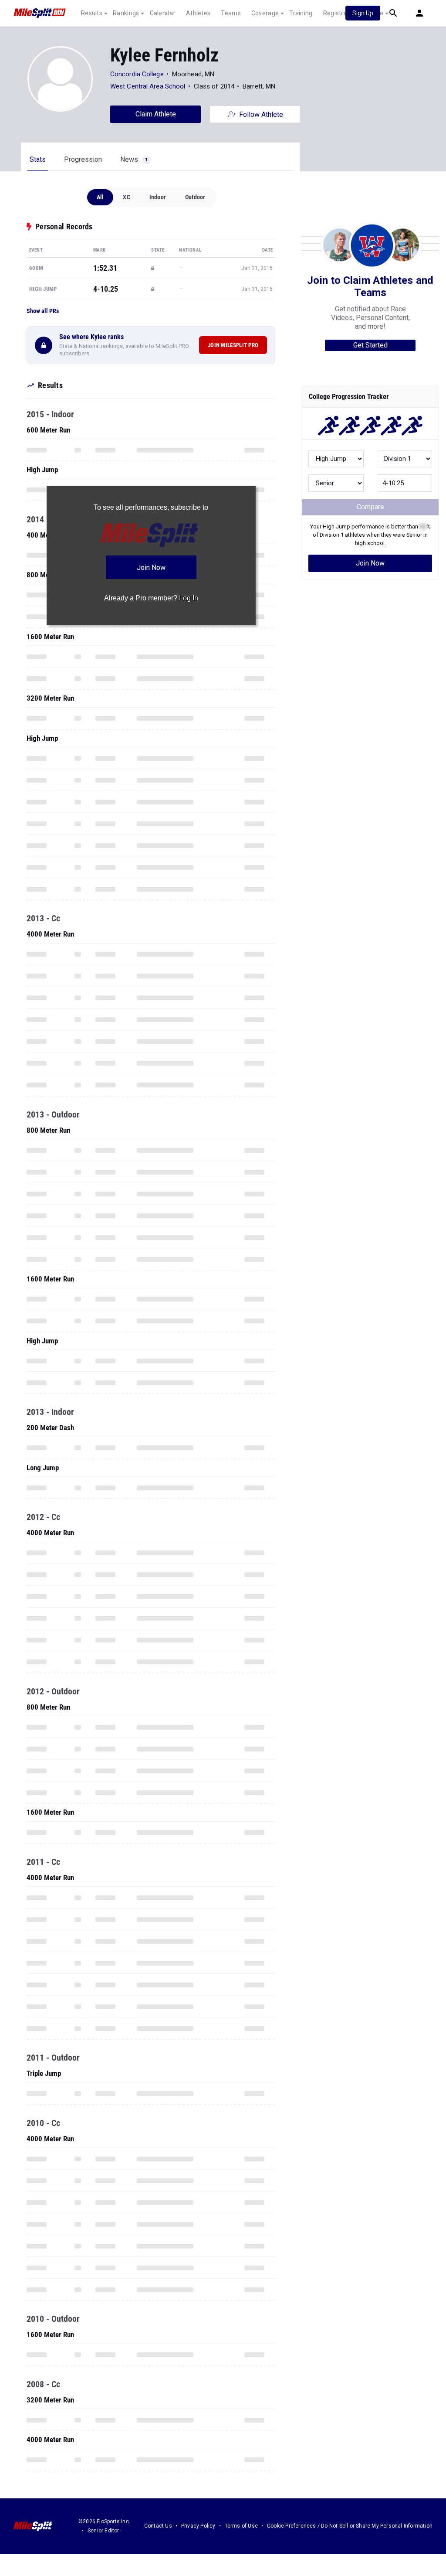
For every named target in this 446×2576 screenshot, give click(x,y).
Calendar (163, 13)
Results (92, 13)
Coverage (265, 13)
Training (301, 13)
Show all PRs (43, 311)
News (134, 159)
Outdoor (195, 197)
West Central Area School (148, 86)
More (376, 13)
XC (126, 197)
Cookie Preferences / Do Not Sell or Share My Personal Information (350, 2526)
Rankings (126, 13)
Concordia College (137, 74)
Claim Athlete (156, 114)
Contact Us (158, 2526)
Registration (341, 13)
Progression (83, 159)
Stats (38, 159)
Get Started (370, 345)
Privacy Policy (198, 2526)
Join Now (370, 563)
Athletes (198, 13)
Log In (189, 598)
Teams (231, 13)
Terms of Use (241, 2526)
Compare (370, 507)
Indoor (158, 197)
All (100, 197)
